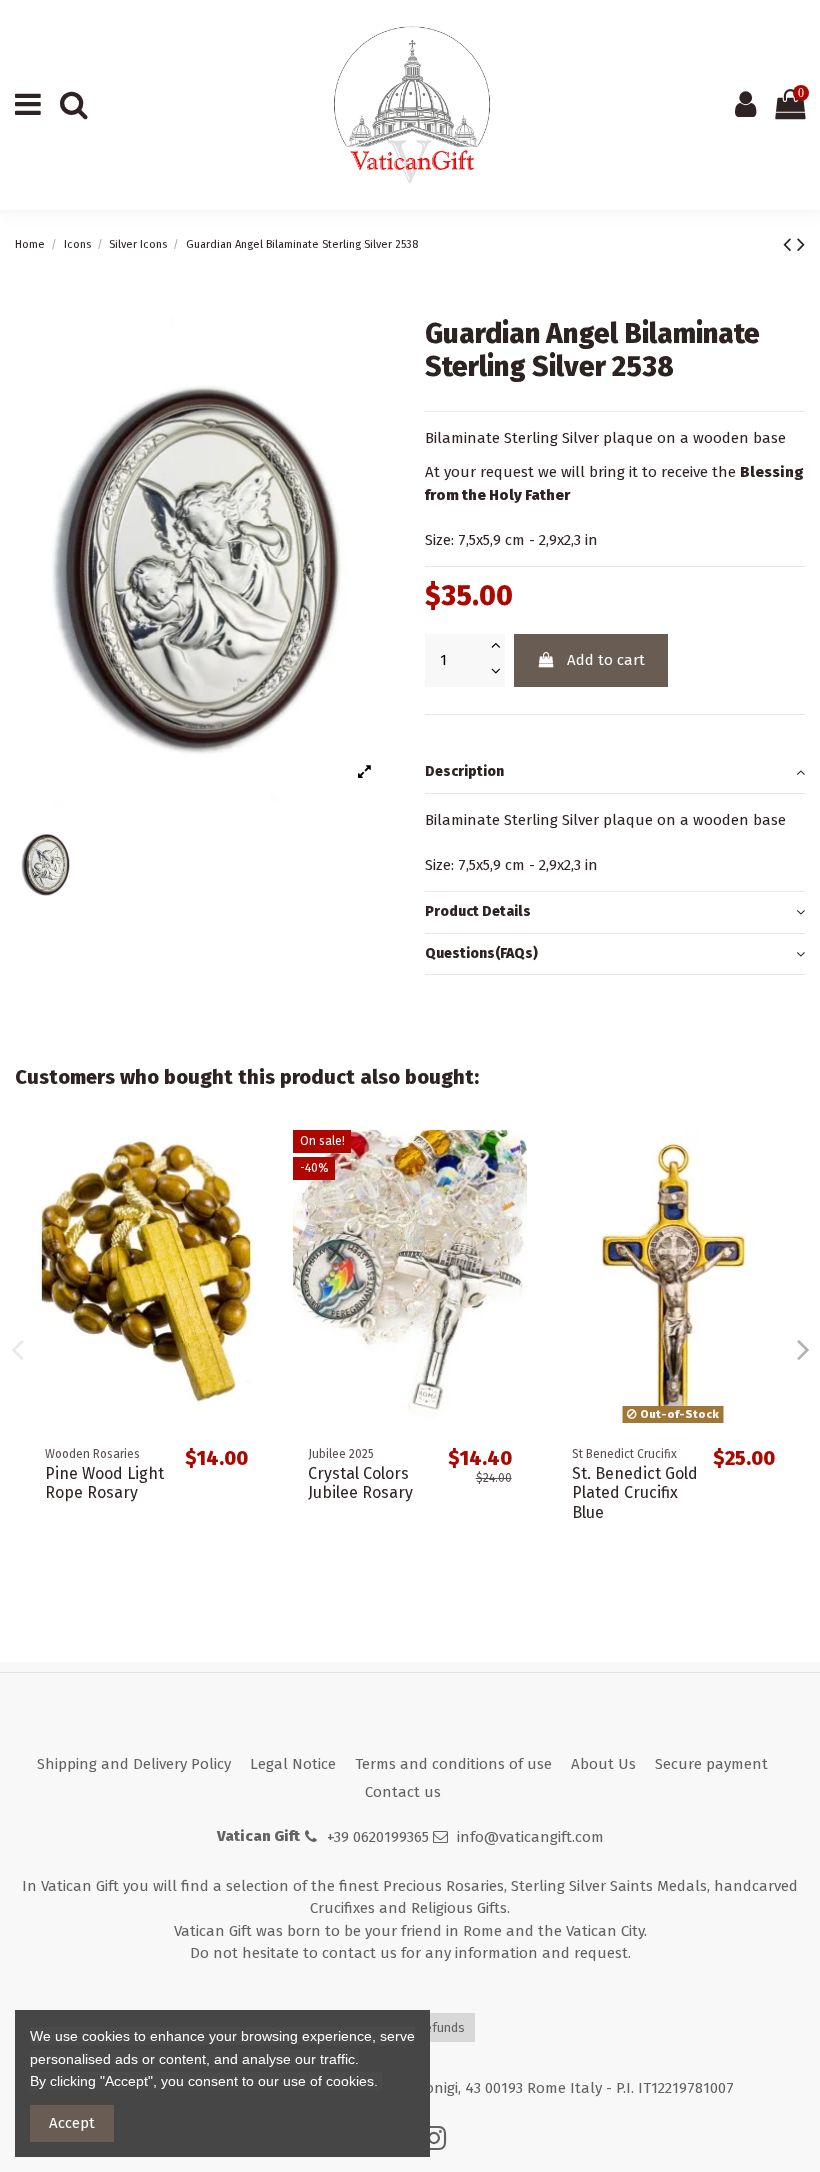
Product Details (478, 911)
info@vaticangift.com (530, 1837)
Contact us (403, 1792)
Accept (72, 2123)
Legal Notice (293, 1764)
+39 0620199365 (378, 1837)
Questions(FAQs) (481, 953)
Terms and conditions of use (453, 1764)
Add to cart (606, 660)
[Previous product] (790, 244)
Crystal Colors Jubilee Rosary (360, 1483)
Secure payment (711, 1764)
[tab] (615, 773)
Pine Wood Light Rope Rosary (104, 1483)
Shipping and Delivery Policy (134, 1764)
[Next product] (801, 244)
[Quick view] (247, 1161)
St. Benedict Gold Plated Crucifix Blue (635, 1492)
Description (464, 771)
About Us (603, 1764)
